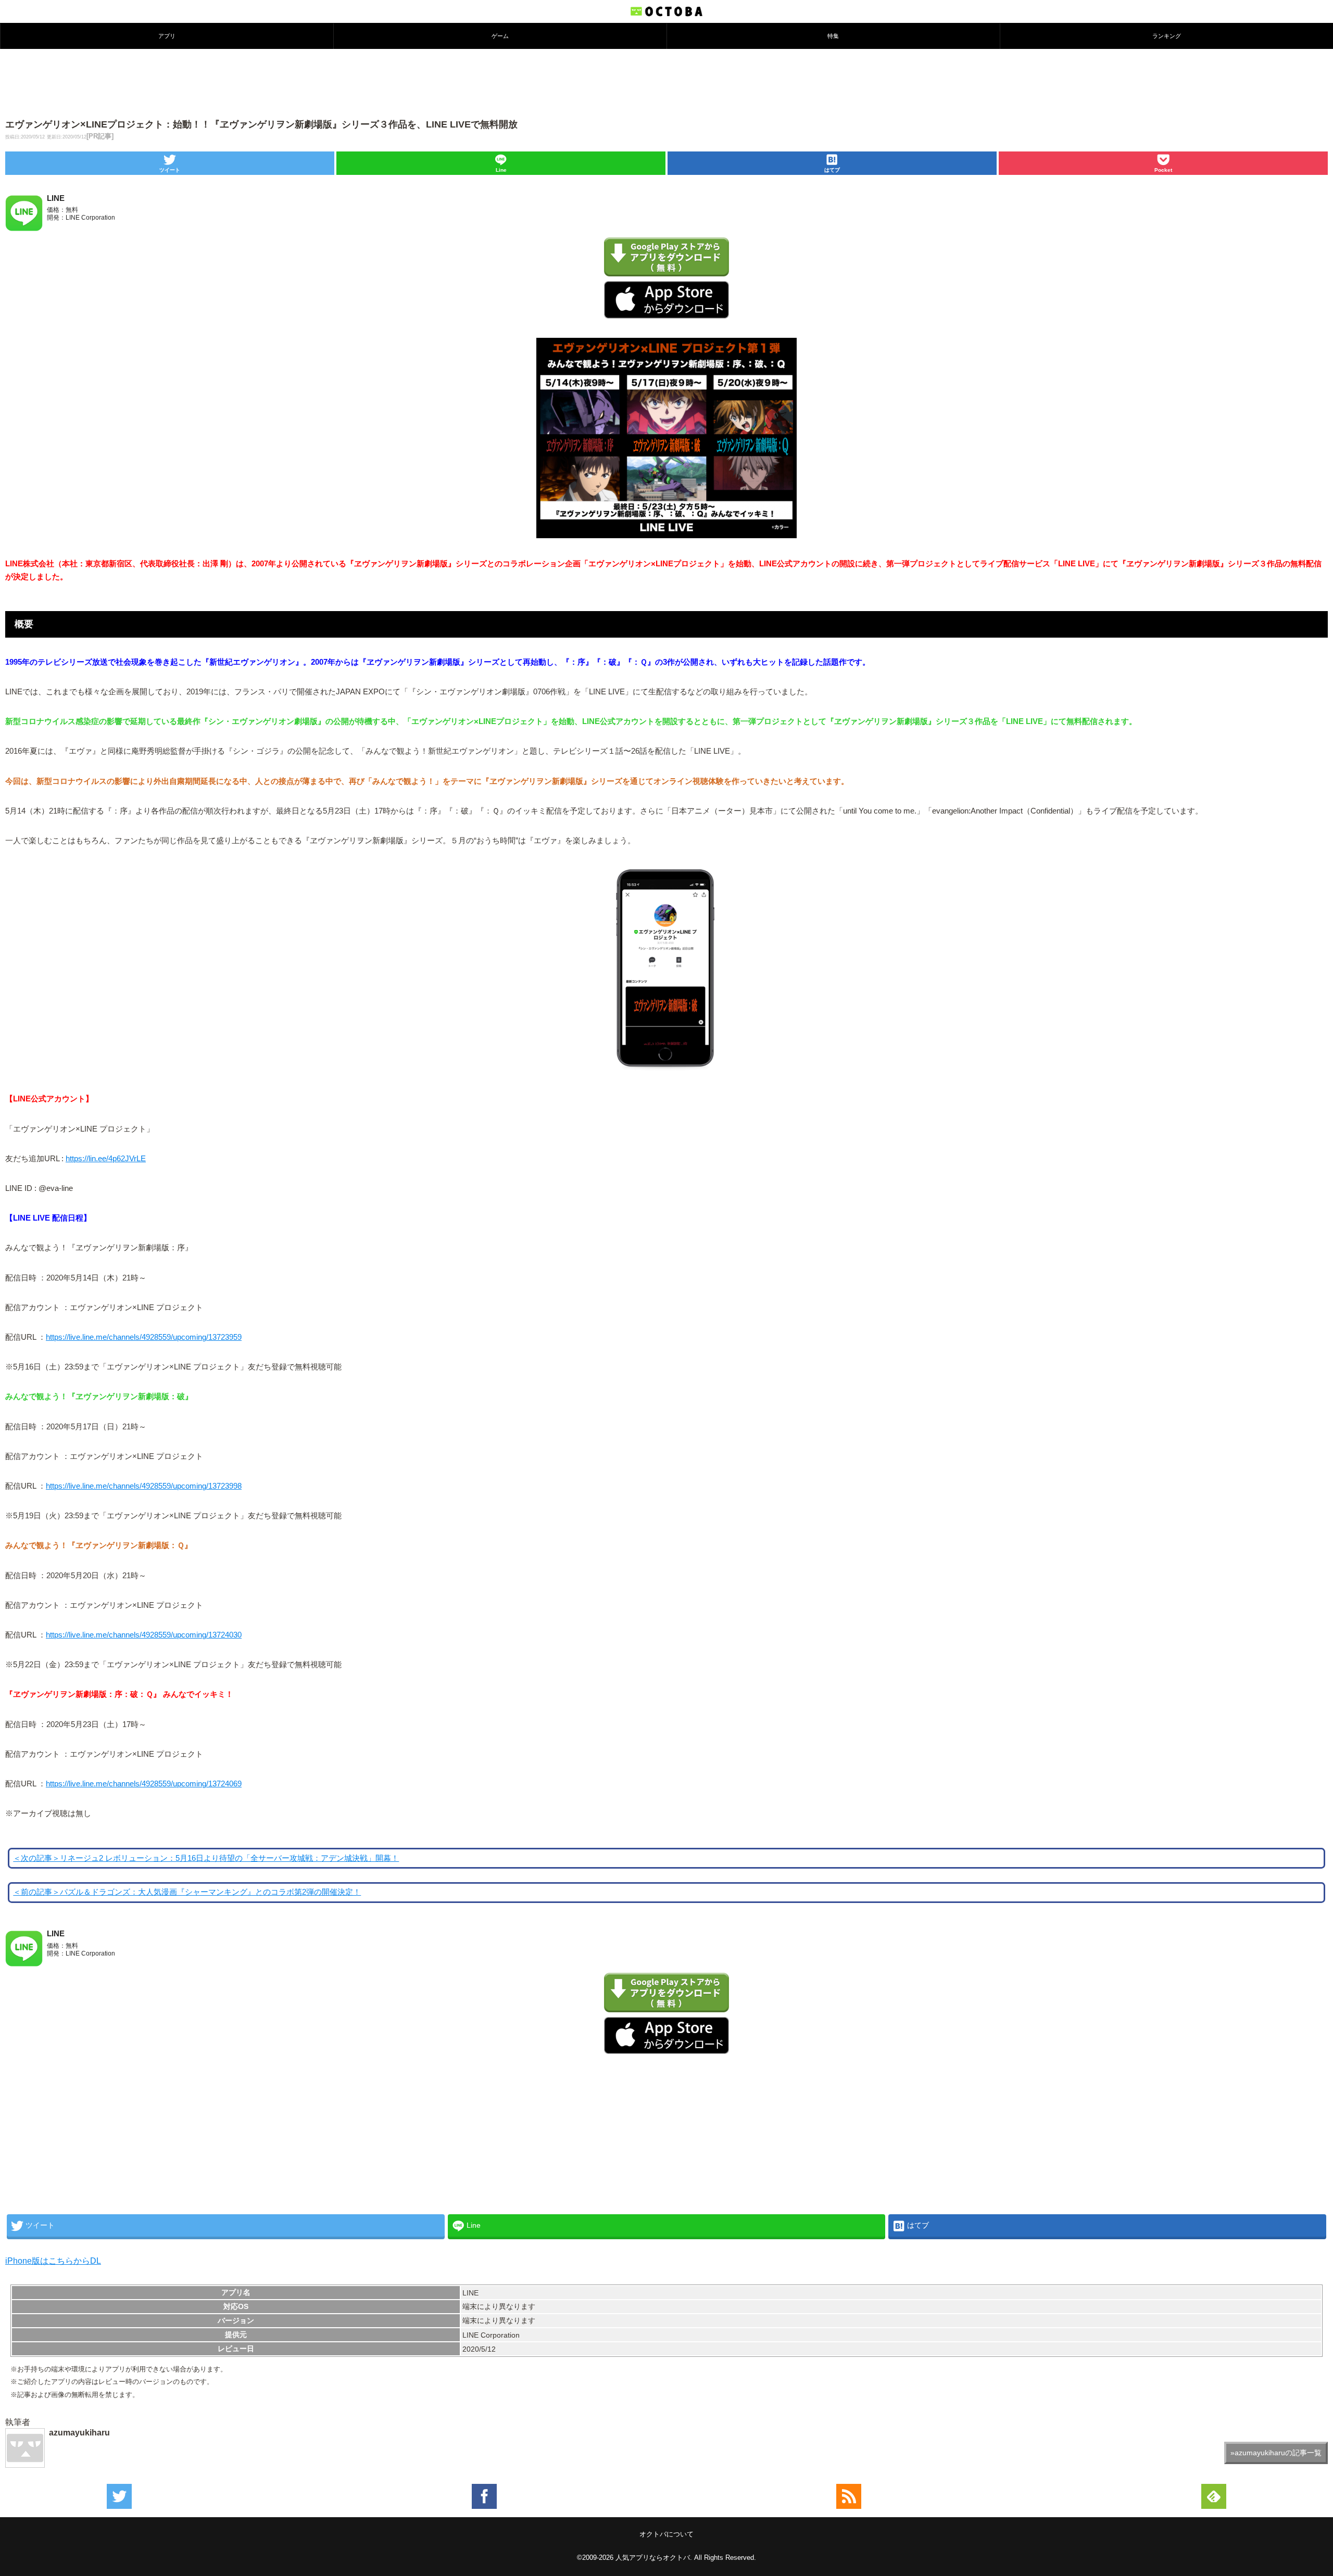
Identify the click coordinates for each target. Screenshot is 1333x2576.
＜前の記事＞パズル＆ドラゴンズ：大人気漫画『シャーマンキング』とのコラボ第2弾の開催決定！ (187, 1892)
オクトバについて (666, 2534)
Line (501, 170)
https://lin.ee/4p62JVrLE (106, 1159)
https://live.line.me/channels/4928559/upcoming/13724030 (144, 1635)
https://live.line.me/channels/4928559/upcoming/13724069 (144, 1784)
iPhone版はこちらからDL (53, 2261)
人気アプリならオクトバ (653, 2558)
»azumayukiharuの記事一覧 (1276, 2453)
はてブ (832, 170)
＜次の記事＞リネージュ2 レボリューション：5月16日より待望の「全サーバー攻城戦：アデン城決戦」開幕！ (206, 1858)
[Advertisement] (666, 83)
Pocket (1163, 170)
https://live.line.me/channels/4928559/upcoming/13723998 (144, 1486)
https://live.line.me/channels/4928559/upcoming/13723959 (144, 1337)
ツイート (170, 170)
